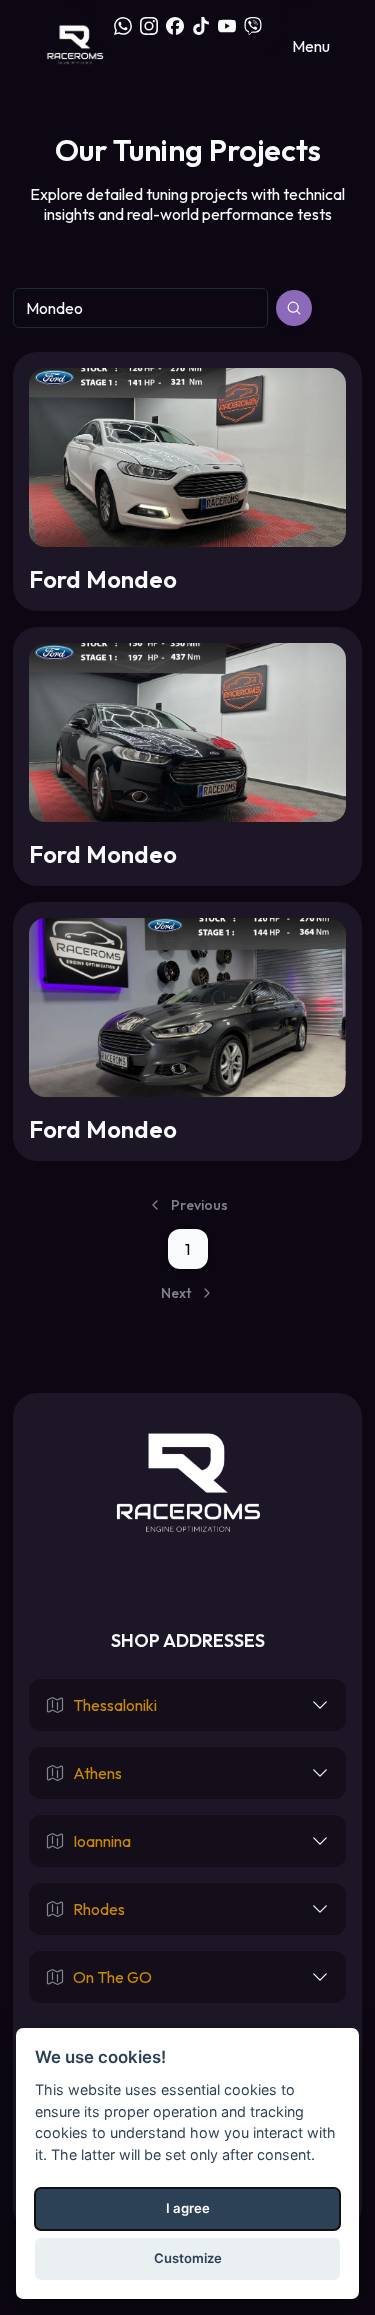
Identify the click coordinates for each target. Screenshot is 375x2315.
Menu (311, 46)
